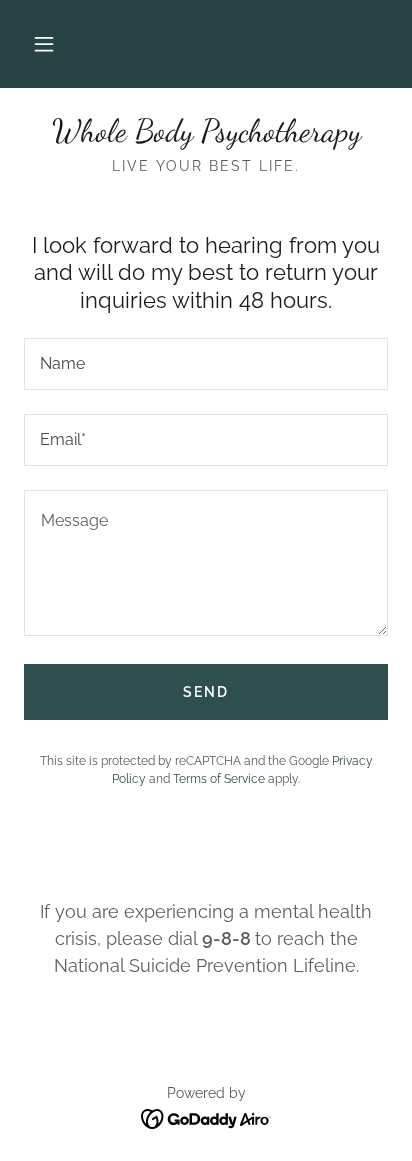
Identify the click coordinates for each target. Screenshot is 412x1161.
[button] (44, 44)
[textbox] (206, 364)
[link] (206, 131)
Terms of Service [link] (219, 779)
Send (206, 692)
